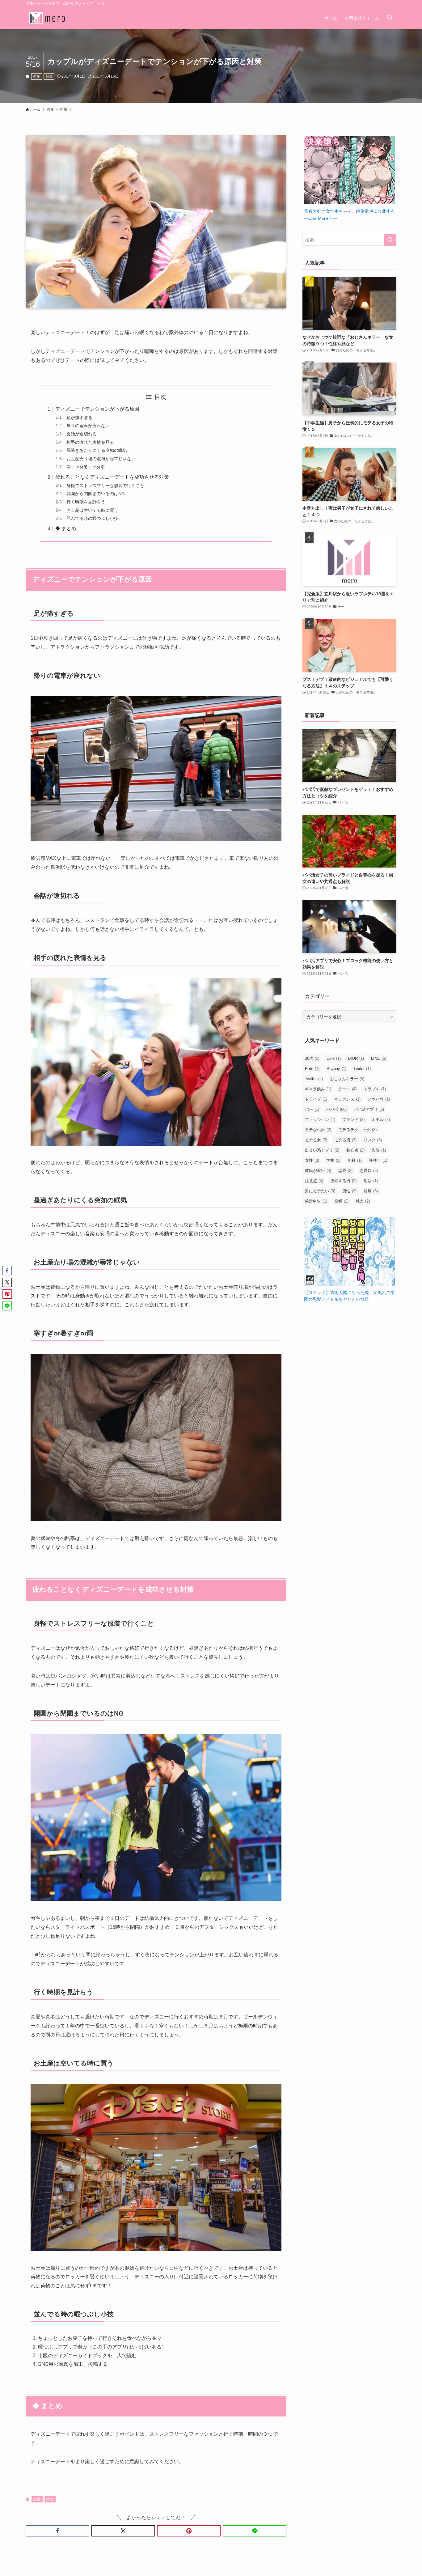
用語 (371, 1181)
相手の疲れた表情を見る (90, 442)
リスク (373, 1140)
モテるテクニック (357, 1130)
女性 (312, 1160)
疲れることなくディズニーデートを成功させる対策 (112, 477)
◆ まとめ (66, 528)
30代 (312, 1058)
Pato (312, 1069)
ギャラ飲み (318, 1089)
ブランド (353, 1120)
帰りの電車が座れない (88, 426)
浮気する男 (343, 1181)
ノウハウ (379, 1099)
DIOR (356, 1058)
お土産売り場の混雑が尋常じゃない (101, 459)
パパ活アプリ (369, 1109)
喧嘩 (49, 76)
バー (312, 1109)
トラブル (375, 1089)
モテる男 (345, 1140)
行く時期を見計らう (86, 502)
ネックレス (347, 1099)
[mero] (47, 18)
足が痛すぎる (79, 418)
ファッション (320, 1120)
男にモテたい (320, 1191)
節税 (341, 1201)
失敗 (379, 1150)
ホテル (381, 1120)
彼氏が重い (318, 1171)
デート (347, 1089)
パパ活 (336, 1109)
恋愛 (36, 76)
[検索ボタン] (390, 18)
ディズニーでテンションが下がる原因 (97, 409)
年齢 (355, 1160)
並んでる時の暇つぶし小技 (92, 518)
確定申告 (316, 1201)
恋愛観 (369, 1171)
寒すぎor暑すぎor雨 (86, 467)
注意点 (314, 1181)
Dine (334, 1058)
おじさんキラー (347, 1079)
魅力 (363, 1201)
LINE (379, 1058)
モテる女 (316, 1140)
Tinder (362, 1069)
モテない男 (318, 1130)
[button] (57, 2531)
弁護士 (378, 1160)
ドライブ (316, 1099)
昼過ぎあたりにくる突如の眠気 (97, 450)
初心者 (355, 1150)
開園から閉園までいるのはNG (96, 494)
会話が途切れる (82, 434)
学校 (333, 1160)
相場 (371, 1191)
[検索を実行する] (390, 240)
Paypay (336, 1069)
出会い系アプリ (322, 1150)
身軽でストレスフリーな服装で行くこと (105, 486)
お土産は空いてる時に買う (92, 510)
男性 (349, 1191)
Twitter (314, 1079)
